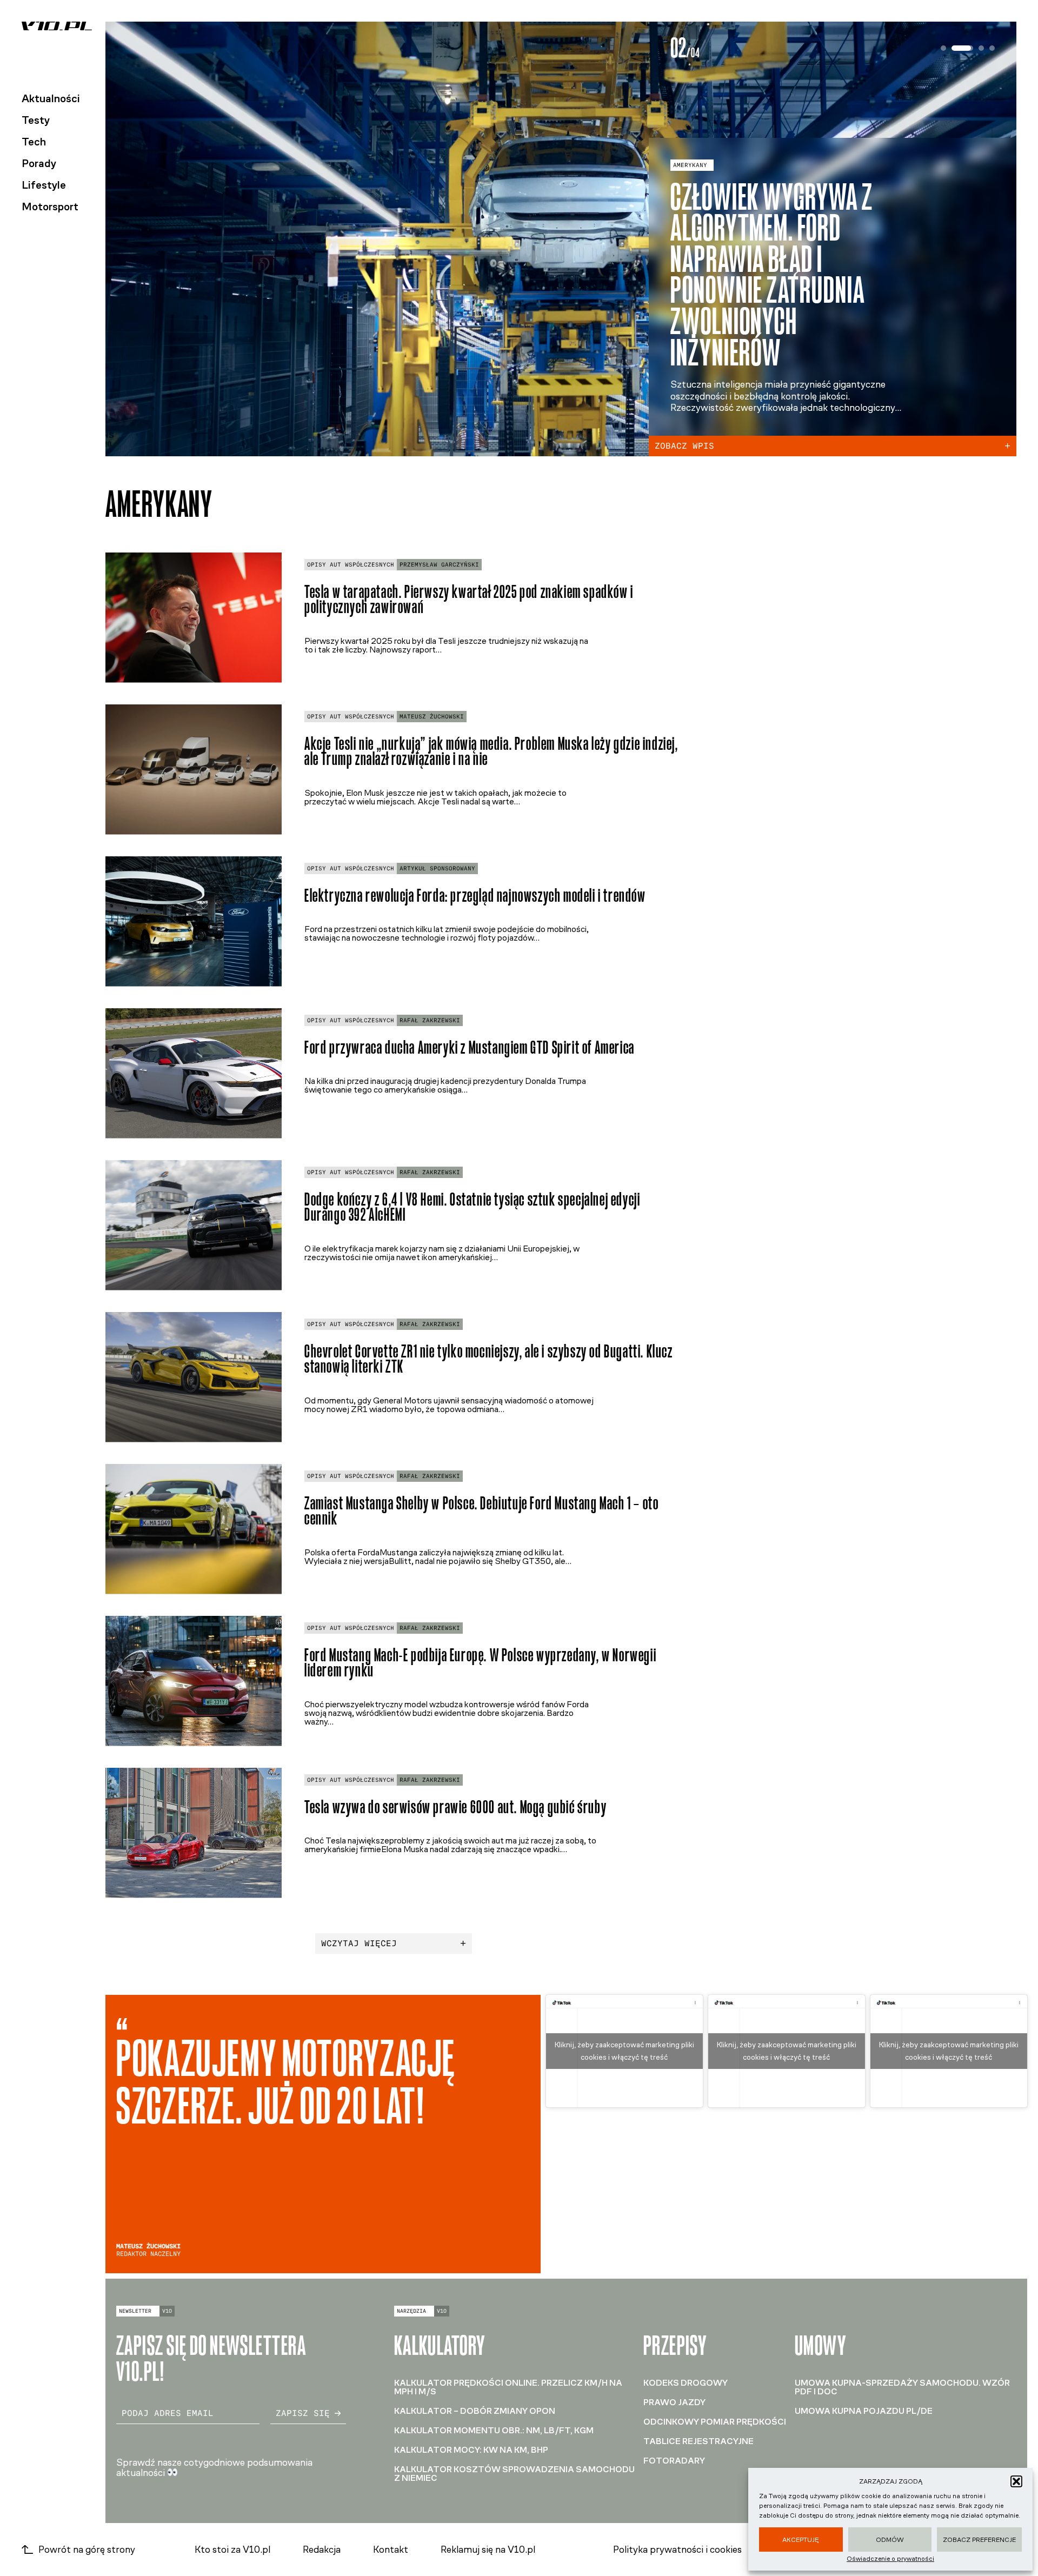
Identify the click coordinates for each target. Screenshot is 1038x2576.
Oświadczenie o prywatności (890, 2559)
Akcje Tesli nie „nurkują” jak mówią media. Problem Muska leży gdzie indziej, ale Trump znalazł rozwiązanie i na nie (491, 751)
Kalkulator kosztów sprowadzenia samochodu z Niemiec (514, 2474)
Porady (39, 163)
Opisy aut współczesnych (351, 565)
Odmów (890, 2540)
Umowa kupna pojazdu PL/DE (864, 2411)
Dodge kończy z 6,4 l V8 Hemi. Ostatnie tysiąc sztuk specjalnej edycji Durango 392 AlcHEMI (472, 1207)
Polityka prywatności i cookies (677, 2550)
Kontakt (391, 2550)
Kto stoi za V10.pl (232, 2550)
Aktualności (51, 98)
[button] (1016, 2481)
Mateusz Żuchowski (432, 717)
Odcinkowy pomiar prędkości (715, 2422)
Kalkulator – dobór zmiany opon (475, 2411)
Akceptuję (801, 2540)
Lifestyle (44, 185)
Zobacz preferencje (979, 2540)
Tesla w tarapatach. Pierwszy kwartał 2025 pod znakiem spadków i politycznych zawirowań (469, 600)
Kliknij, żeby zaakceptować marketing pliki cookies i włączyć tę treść (624, 2051)
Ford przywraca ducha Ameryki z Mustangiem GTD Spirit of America (470, 1047)
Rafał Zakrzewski (430, 1020)
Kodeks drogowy (686, 2383)
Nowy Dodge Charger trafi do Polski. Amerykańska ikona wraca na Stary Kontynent (769, 290)
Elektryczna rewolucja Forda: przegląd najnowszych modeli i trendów (475, 896)
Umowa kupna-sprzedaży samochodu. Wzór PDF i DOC (902, 2387)
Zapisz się (303, 2413)
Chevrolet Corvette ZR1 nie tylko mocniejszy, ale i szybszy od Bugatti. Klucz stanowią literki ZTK (489, 1359)
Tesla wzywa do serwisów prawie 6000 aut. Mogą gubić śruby (455, 1807)
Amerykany (690, 196)
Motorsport (50, 207)
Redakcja (322, 2550)
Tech (34, 142)
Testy (36, 120)
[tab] (943, 48)
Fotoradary (674, 2461)
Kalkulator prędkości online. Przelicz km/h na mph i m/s (508, 2387)
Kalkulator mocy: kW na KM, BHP (471, 2450)
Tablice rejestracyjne (698, 2441)
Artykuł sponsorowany (437, 868)
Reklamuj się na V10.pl (488, 2550)
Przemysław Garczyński (439, 565)
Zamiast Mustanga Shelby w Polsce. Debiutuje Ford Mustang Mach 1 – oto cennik (481, 1511)
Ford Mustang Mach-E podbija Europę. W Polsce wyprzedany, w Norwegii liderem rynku (480, 1663)
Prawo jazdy (674, 2402)
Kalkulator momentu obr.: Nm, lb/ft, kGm (494, 2430)
